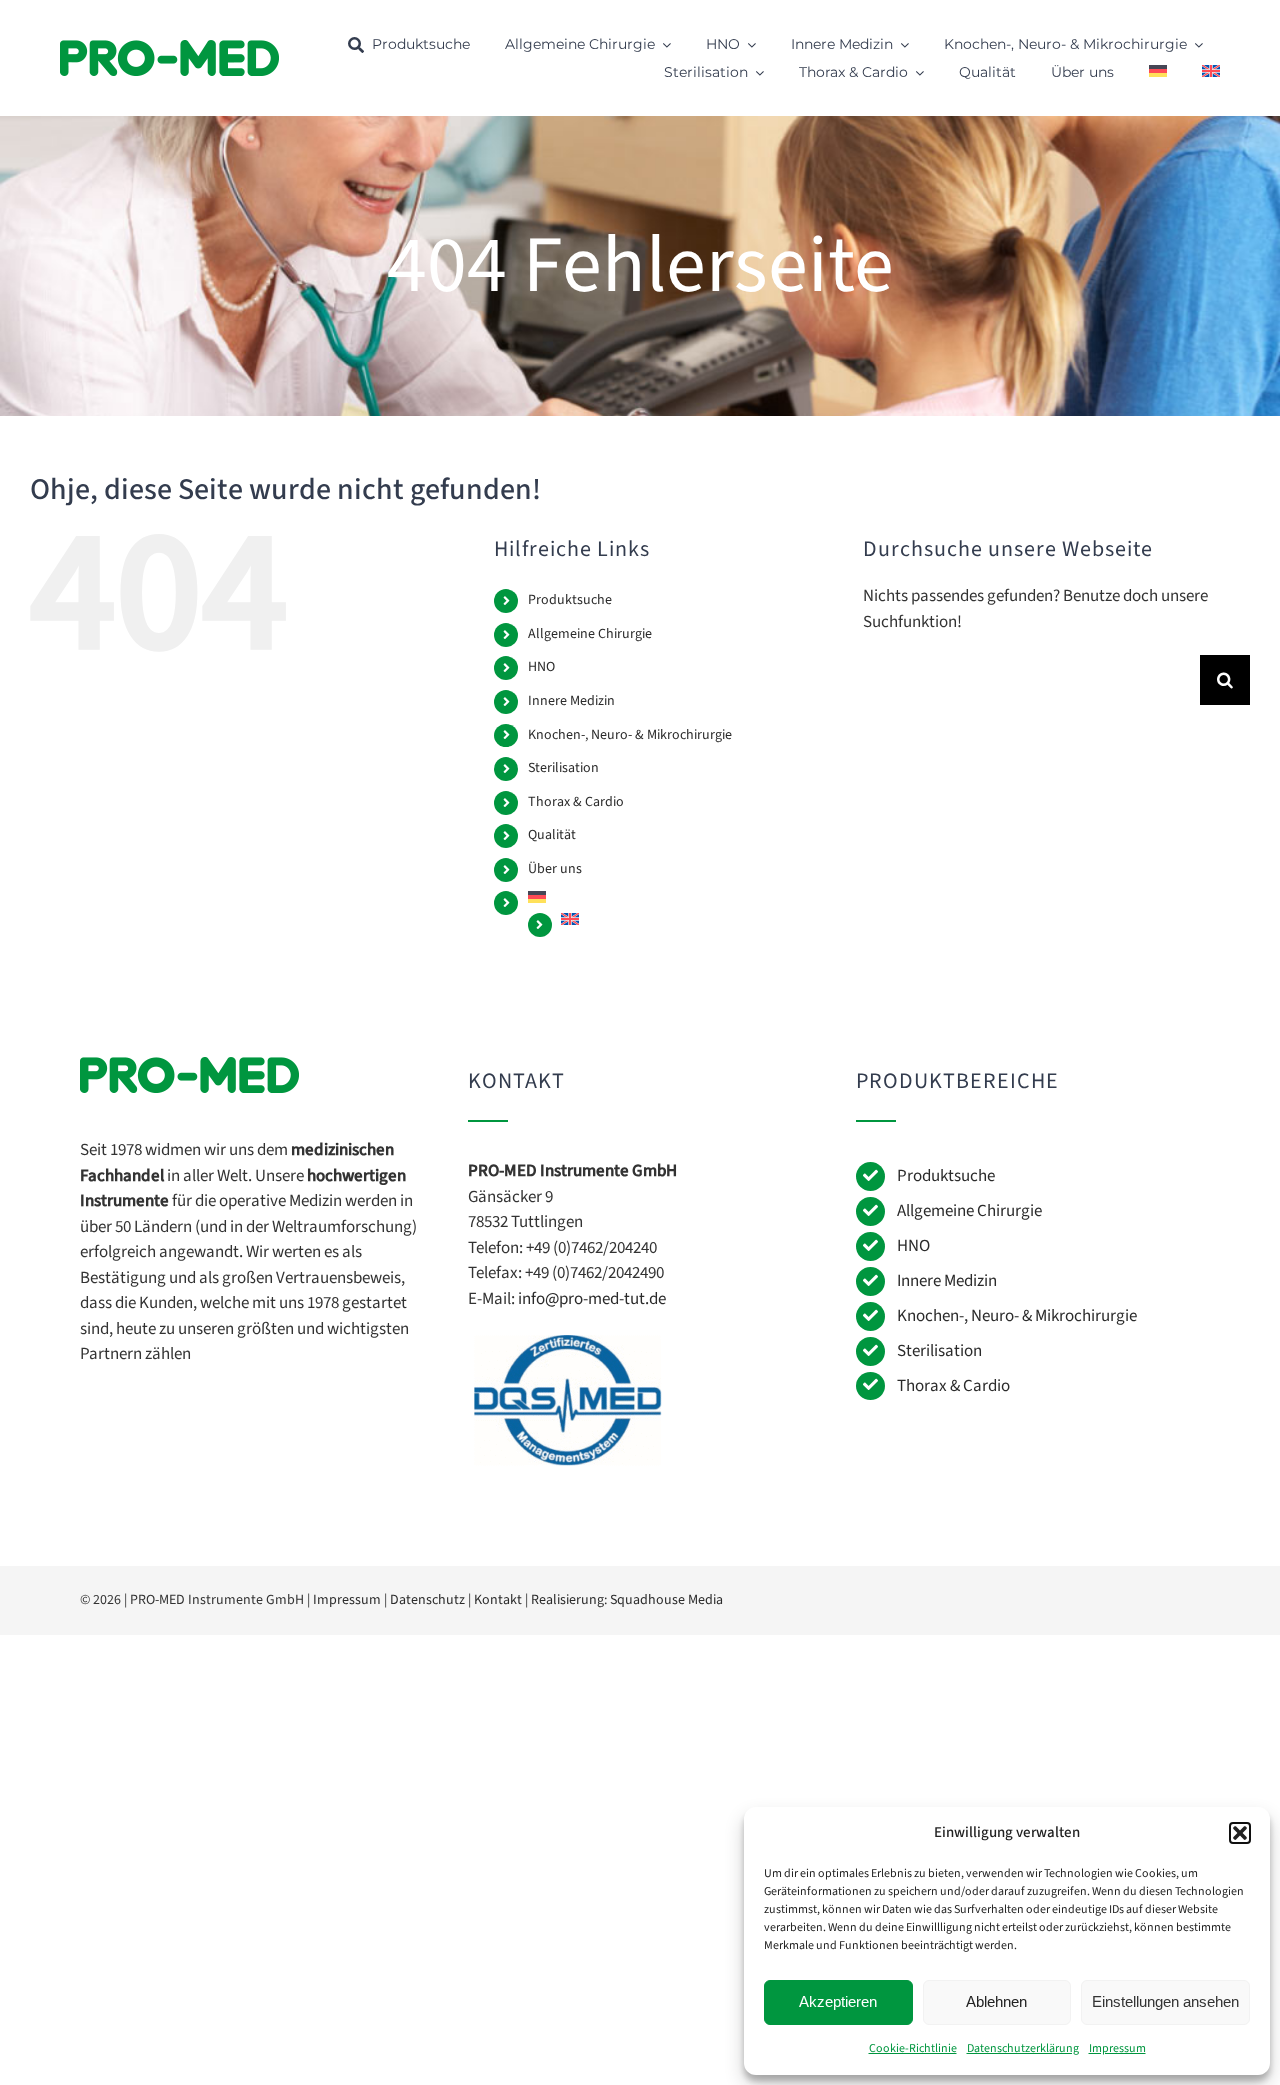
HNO (541, 667)
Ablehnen (996, 2001)
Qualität (552, 835)
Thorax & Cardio (576, 802)
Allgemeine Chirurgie (590, 634)
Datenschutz (427, 1600)
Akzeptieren (838, 2001)
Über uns (555, 869)
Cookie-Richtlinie (913, 2048)
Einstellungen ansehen (1165, 2001)
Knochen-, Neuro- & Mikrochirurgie (630, 735)
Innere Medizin (571, 701)
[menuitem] (1158, 73)
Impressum (1117, 2048)
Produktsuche (570, 600)
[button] (1240, 1833)
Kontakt (498, 1600)
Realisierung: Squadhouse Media (627, 1600)
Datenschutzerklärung (1023, 2048)
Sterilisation (563, 768)
